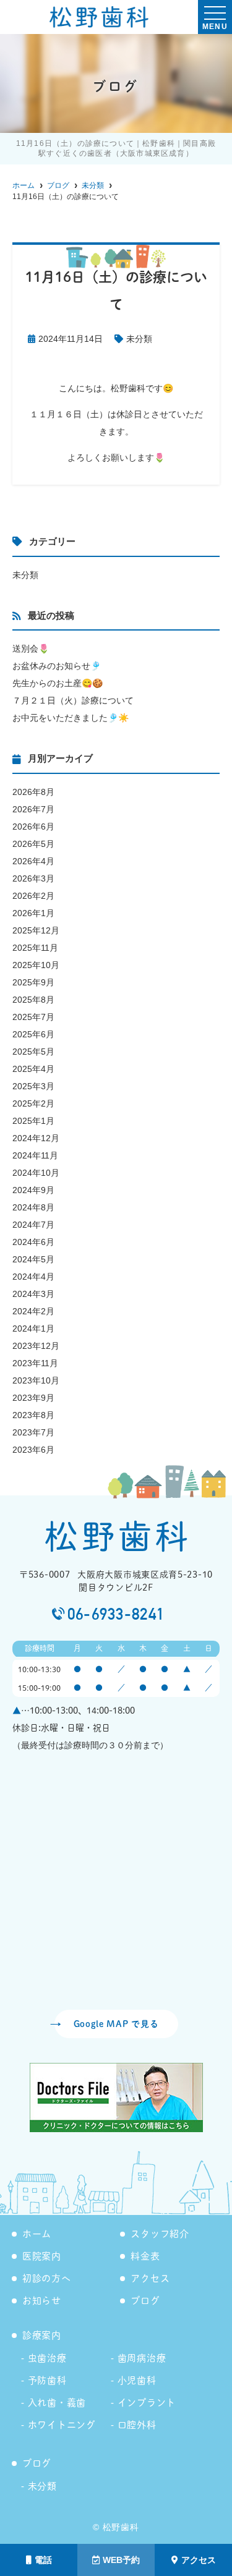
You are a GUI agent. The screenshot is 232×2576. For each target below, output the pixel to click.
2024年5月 (33, 1259)
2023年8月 (33, 1415)
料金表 (145, 2256)
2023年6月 (33, 1450)
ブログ (145, 2301)
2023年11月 (35, 1363)
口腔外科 (137, 2425)
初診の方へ (47, 2278)
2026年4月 (33, 861)
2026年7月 (33, 809)
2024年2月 (33, 1311)
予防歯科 (47, 2380)
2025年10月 (36, 965)
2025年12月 (36, 930)
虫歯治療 (47, 2358)
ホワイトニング (62, 2425)
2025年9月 (33, 982)
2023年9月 (33, 1398)
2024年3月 (33, 1294)
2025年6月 (33, 1034)
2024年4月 (33, 1277)
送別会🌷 (31, 648)
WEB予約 (121, 2560)
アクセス (199, 2560)
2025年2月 (33, 1103)
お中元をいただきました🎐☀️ (71, 718)
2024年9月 (33, 1190)
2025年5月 (33, 1052)
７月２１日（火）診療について (73, 700)
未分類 (139, 339)
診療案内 (42, 2335)
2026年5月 (33, 844)
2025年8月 (33, 1000)
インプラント (147, 2403)
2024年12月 (36, 1138)
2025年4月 (33, 1069)
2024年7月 (33, 1225)
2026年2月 (33, 896)
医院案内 (42, 2256)
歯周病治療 (142, 2358)
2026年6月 (33, 827)
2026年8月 (33, 792)
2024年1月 (33, 1328)
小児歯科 (137, 2380)
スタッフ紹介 (160, 2234)
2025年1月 (33, 1121)
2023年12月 (36, 1346)
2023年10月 (36, 1380)
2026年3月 (33, 878)
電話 (43, 2560)
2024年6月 (33, 1242)
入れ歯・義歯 (57, 2403)
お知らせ (42, 2301)
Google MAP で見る (116, 2024)
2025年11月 (35, 948)
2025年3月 (33, 1086)
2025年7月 (33, 1017)
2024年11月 (35, 1155)
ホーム (37, 2234)
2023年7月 (33, 1432)
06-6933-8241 (116, 1614)
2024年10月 (36, 1173)
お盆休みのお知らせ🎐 (57, 666)
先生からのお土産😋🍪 (58, 683)
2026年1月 (33, 913)
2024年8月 (33, 1207)
